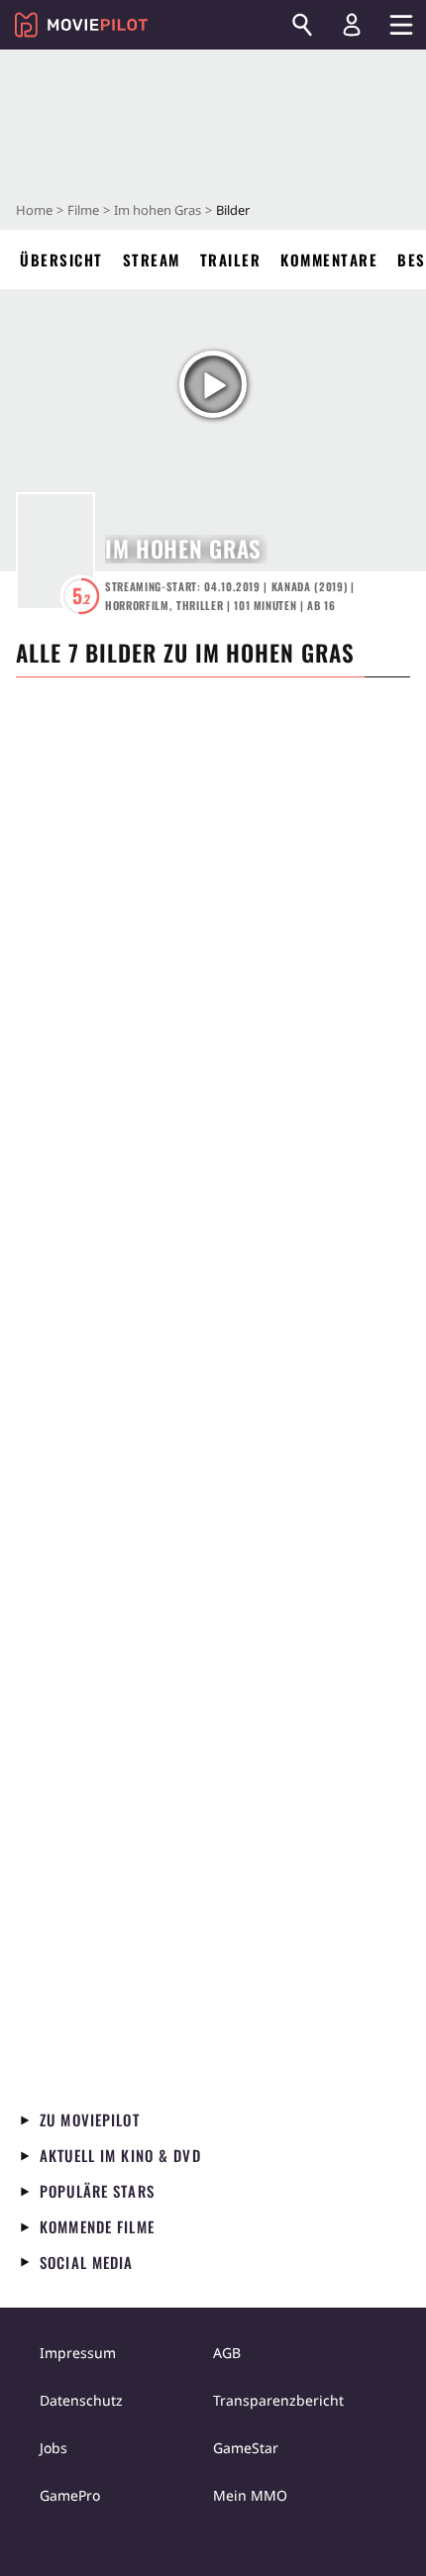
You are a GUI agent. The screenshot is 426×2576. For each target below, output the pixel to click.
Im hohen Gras (158, 210)
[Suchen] (302, 25)
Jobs (53, 2448)
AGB (227, 2353)
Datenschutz (81, 2400)
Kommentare (329, 259)
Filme (83, 210)
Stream (152, 259)
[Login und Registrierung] (352, 25)
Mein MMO (250, 2495)
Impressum (78, 2353)
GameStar (246, 2448)
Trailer (231, 259)
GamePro (70, 2495)
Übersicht (61, 259)
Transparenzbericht (278, 2400)
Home (34, 210)
